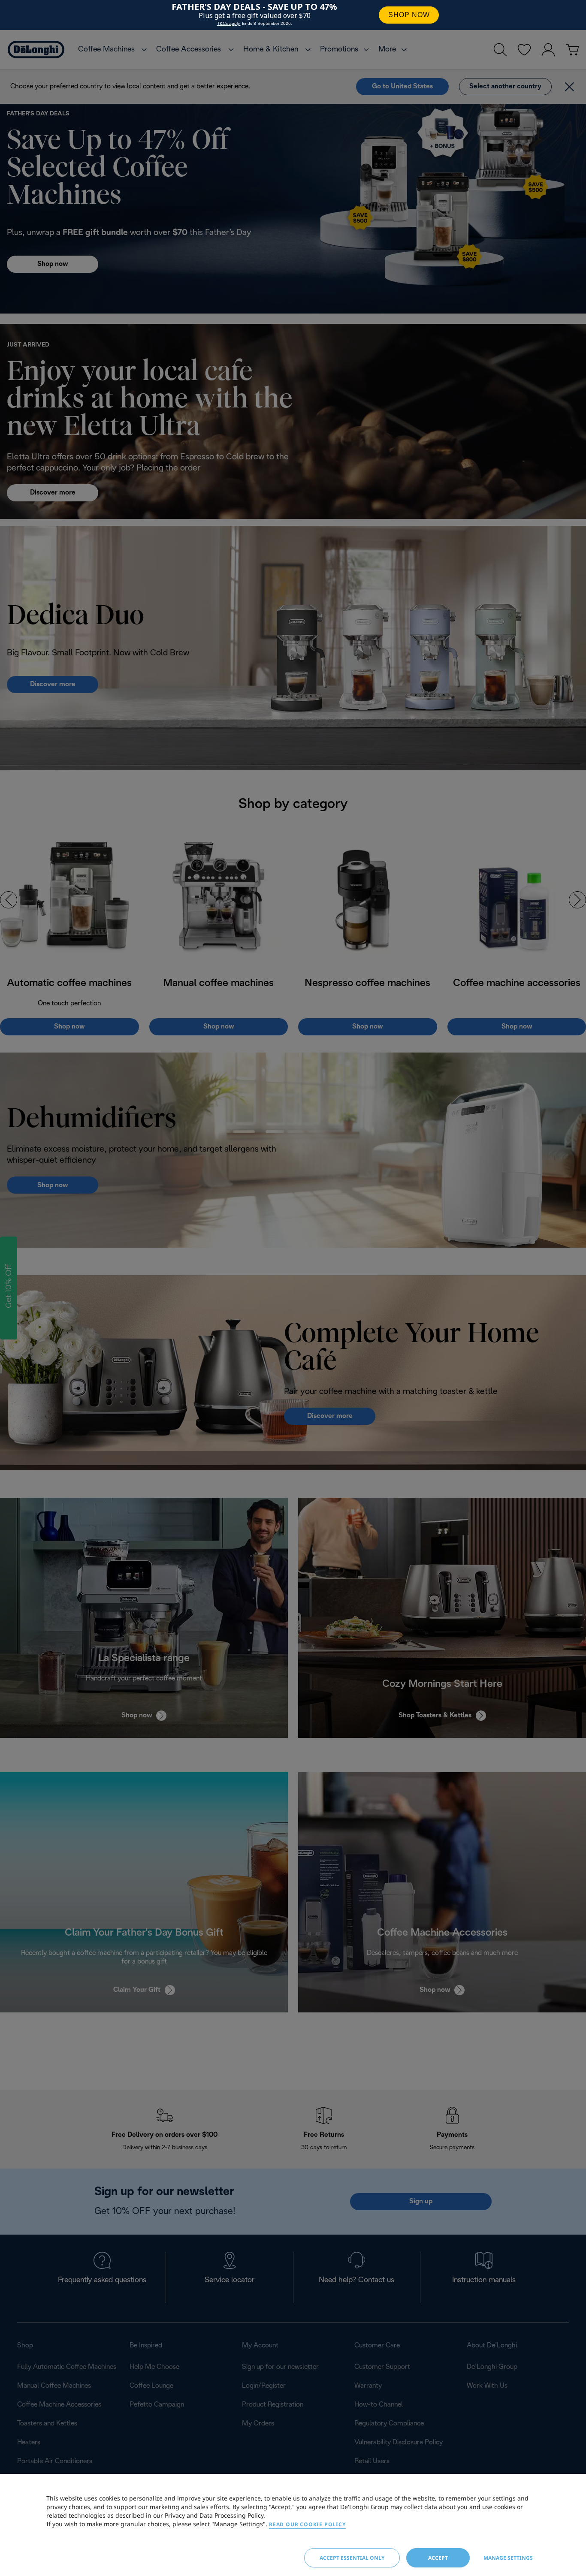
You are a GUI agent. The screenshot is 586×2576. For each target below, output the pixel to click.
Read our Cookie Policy (307, 2524)
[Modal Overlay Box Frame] (293, 15)
